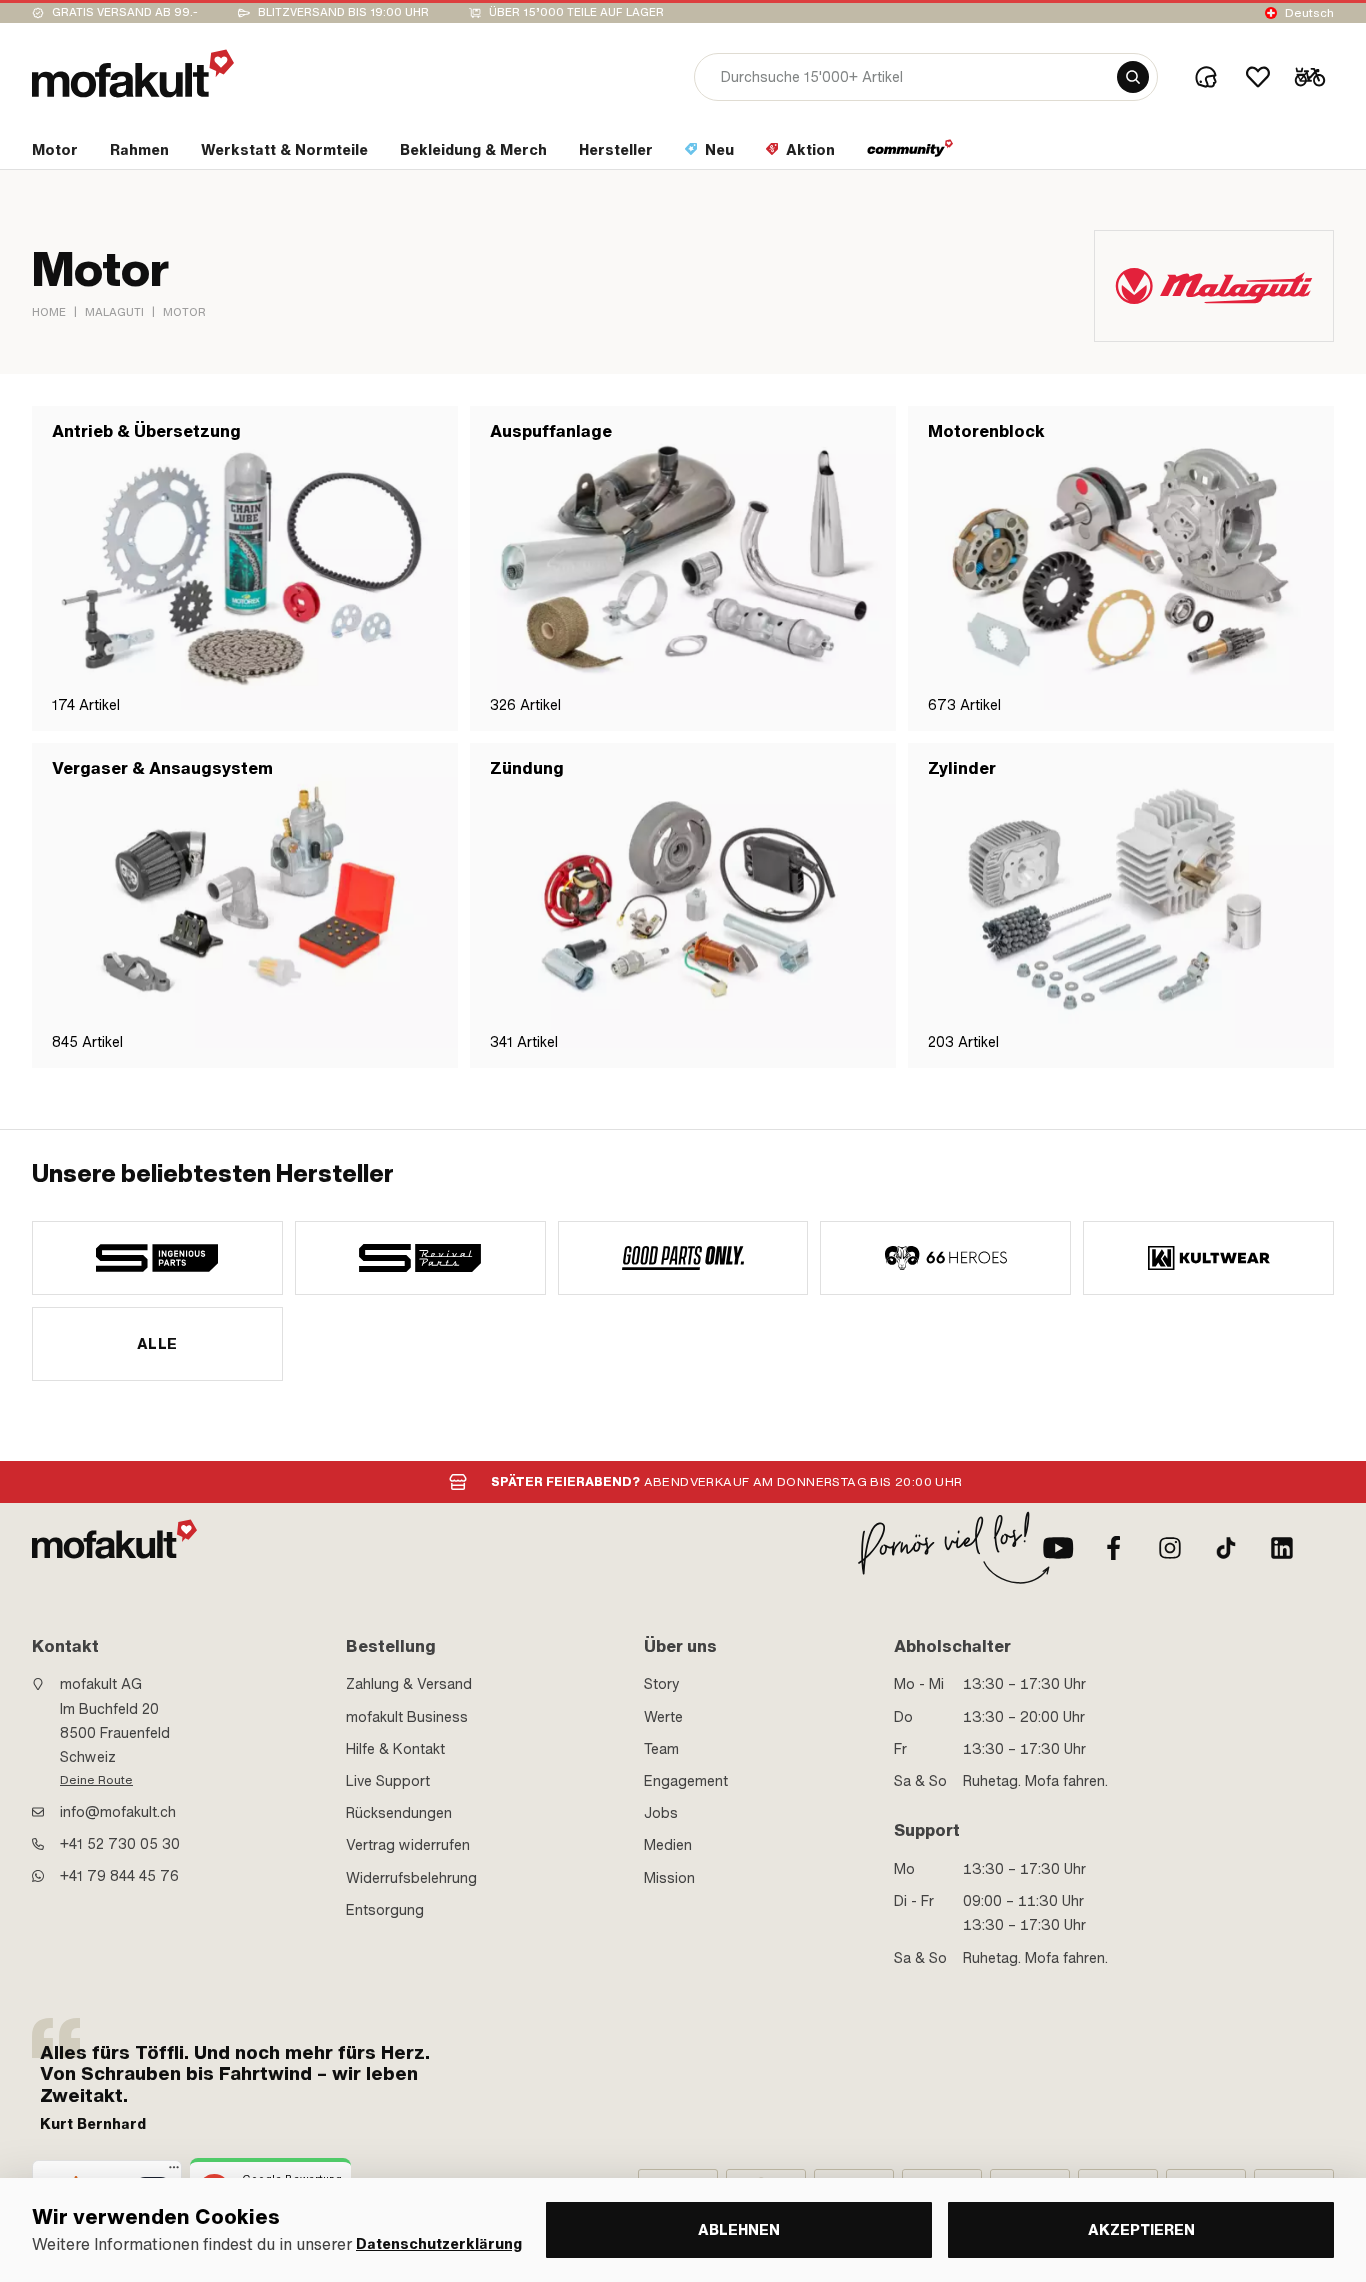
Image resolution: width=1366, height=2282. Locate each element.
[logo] (133, 73)
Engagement (686, 1781)
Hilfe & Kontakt (395, 1749)
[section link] (910, 154)
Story (662, 1684)
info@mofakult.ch (118, 1812)
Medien (668, 1845)
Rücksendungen (399, 1813)
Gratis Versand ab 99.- (125, 12)
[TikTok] (1226, 1548)
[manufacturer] (157, 1258)
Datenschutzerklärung (439, 2244)
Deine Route (96, 1780)
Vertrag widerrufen (408, 1845)
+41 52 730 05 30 (120, 1844)
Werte (663, 1717)
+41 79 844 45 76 (119, 1876)
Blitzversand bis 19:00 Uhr (343, 12)
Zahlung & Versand (409, 1684)
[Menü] (174, 2172)
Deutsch (1309, 13)
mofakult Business (407, 1717)
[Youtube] (1058, 1548)
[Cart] (1310, 77)
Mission (669, 1878)
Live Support (388, 1781)
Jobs (661, 1813)
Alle (157, 1344)
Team (661, 1749)
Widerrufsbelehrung (411, 1878)
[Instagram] (1170, 1548)
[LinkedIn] (1282, 1548)
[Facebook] (1114, 1548)
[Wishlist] (1258, 77)
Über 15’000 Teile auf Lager (576, 12)
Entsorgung (385, 1910)
